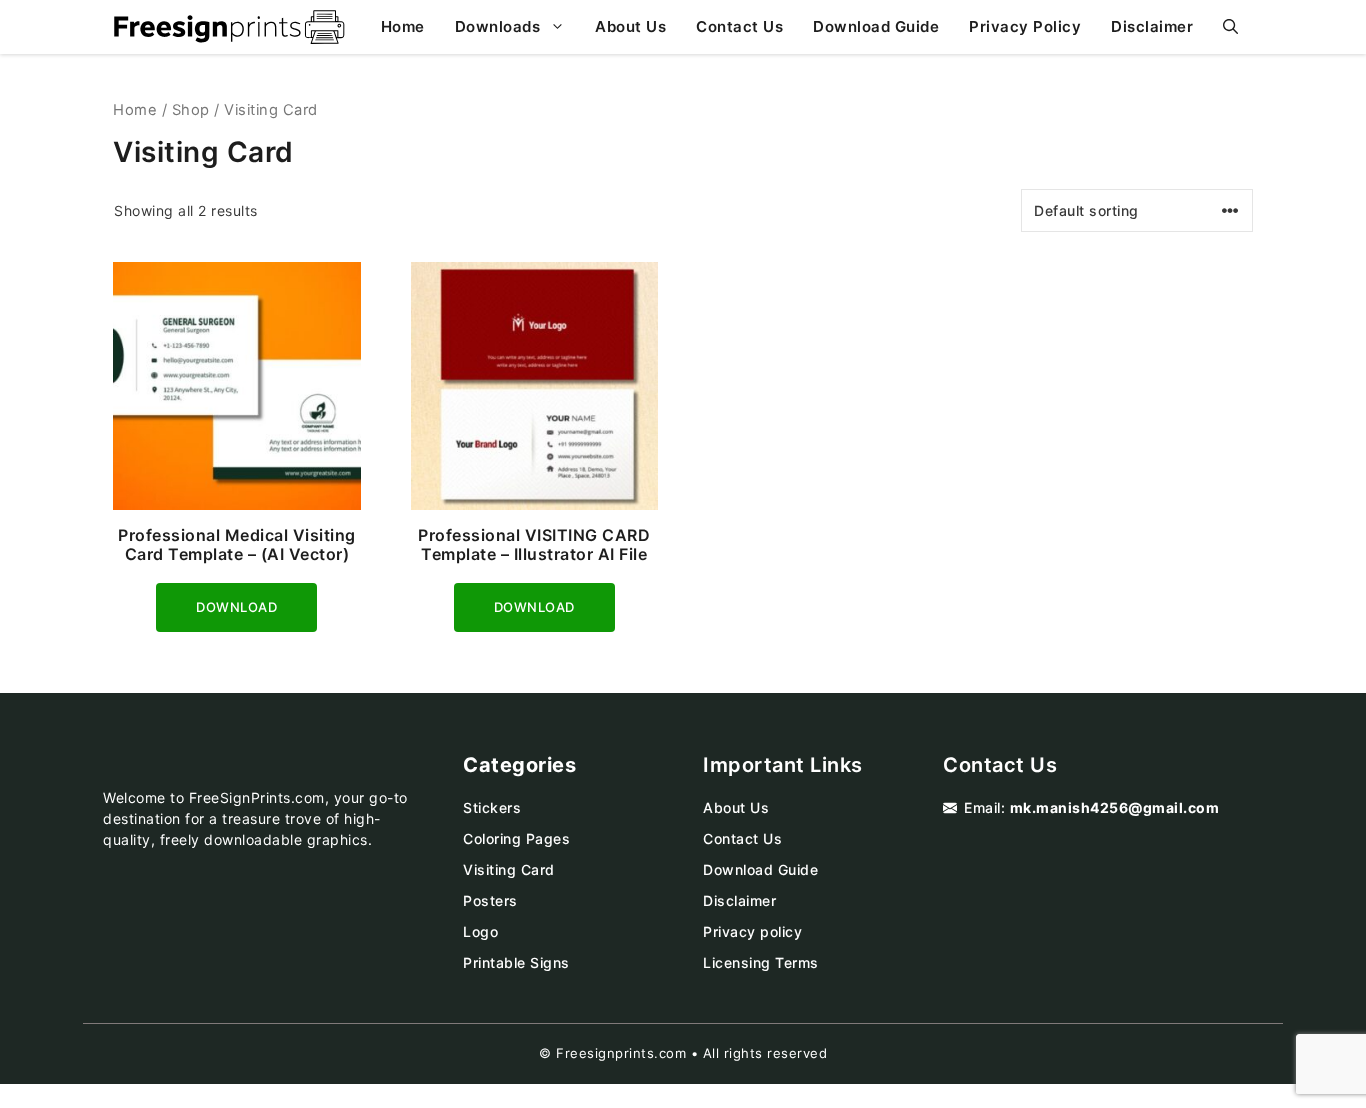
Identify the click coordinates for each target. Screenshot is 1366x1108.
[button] (1230, 27)
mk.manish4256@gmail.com (1115, 807)
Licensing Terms (761, 962)
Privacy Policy (1025, 26)
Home (403, 26)
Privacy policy (752, 931)
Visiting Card (509, 869)
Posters (490, 900)
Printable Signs (516, 962)
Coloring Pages (516, 838)
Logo (480, 931)
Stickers (492, 807)
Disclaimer (1152, 26)
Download (236, 605)
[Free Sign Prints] (229, 27)
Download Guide (876, 26)
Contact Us (739, 26)
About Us (630, 26)
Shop (191, 110)
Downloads (498, 26)
